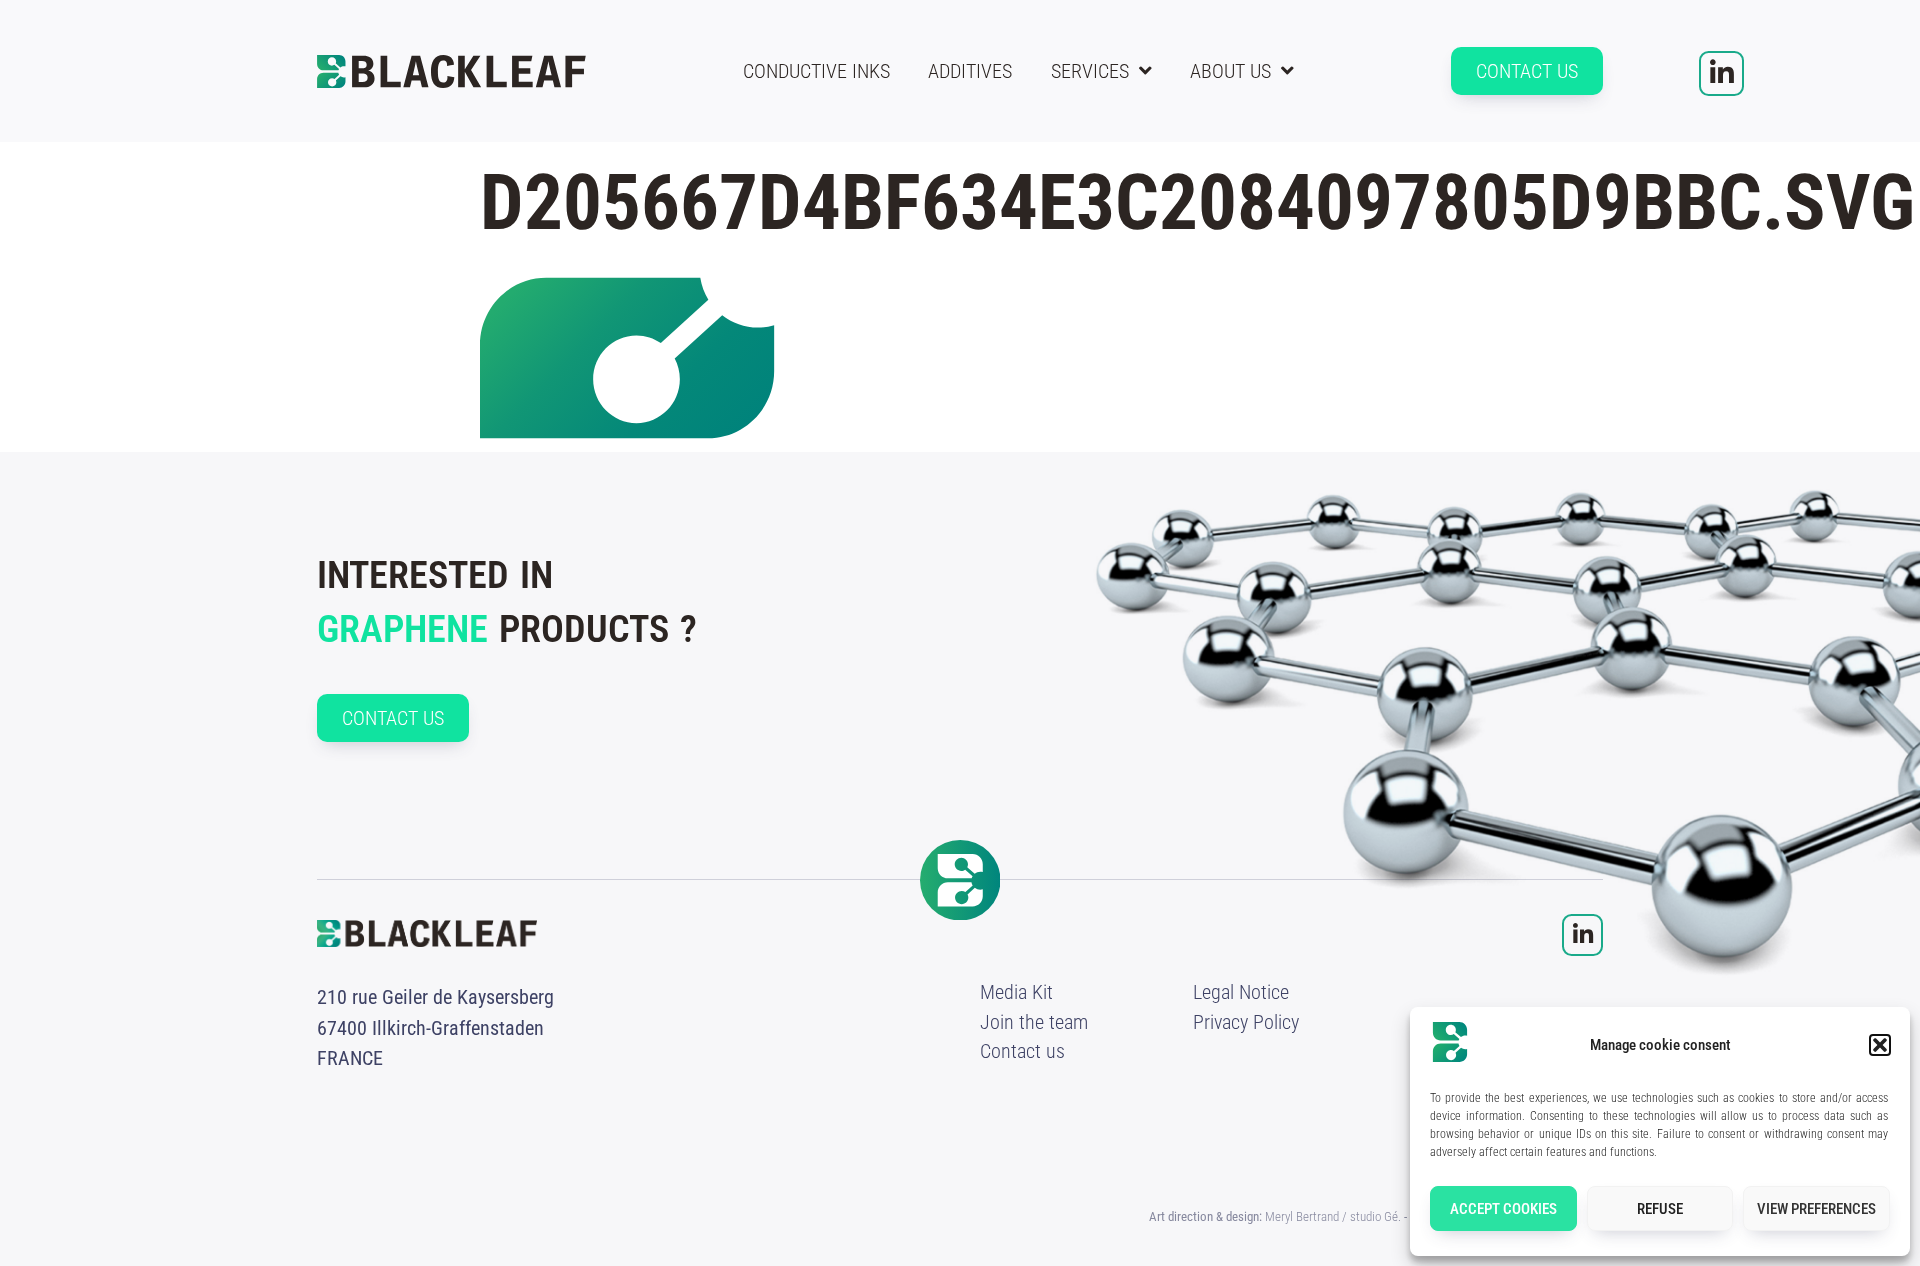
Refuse (1660, 1209)
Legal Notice (1241, 992)
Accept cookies (1503, 1209)
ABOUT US (1230, 71)
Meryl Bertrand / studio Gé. (1333, 1216)
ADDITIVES (970, 71)
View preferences (1816, 1209)
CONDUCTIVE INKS (816, 71)
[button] (1880, 1045)
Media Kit (1016, 992)
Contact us (1022, 1051)
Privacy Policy (1246, 1022)
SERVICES (1090, 71)
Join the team (1034, 1022)
